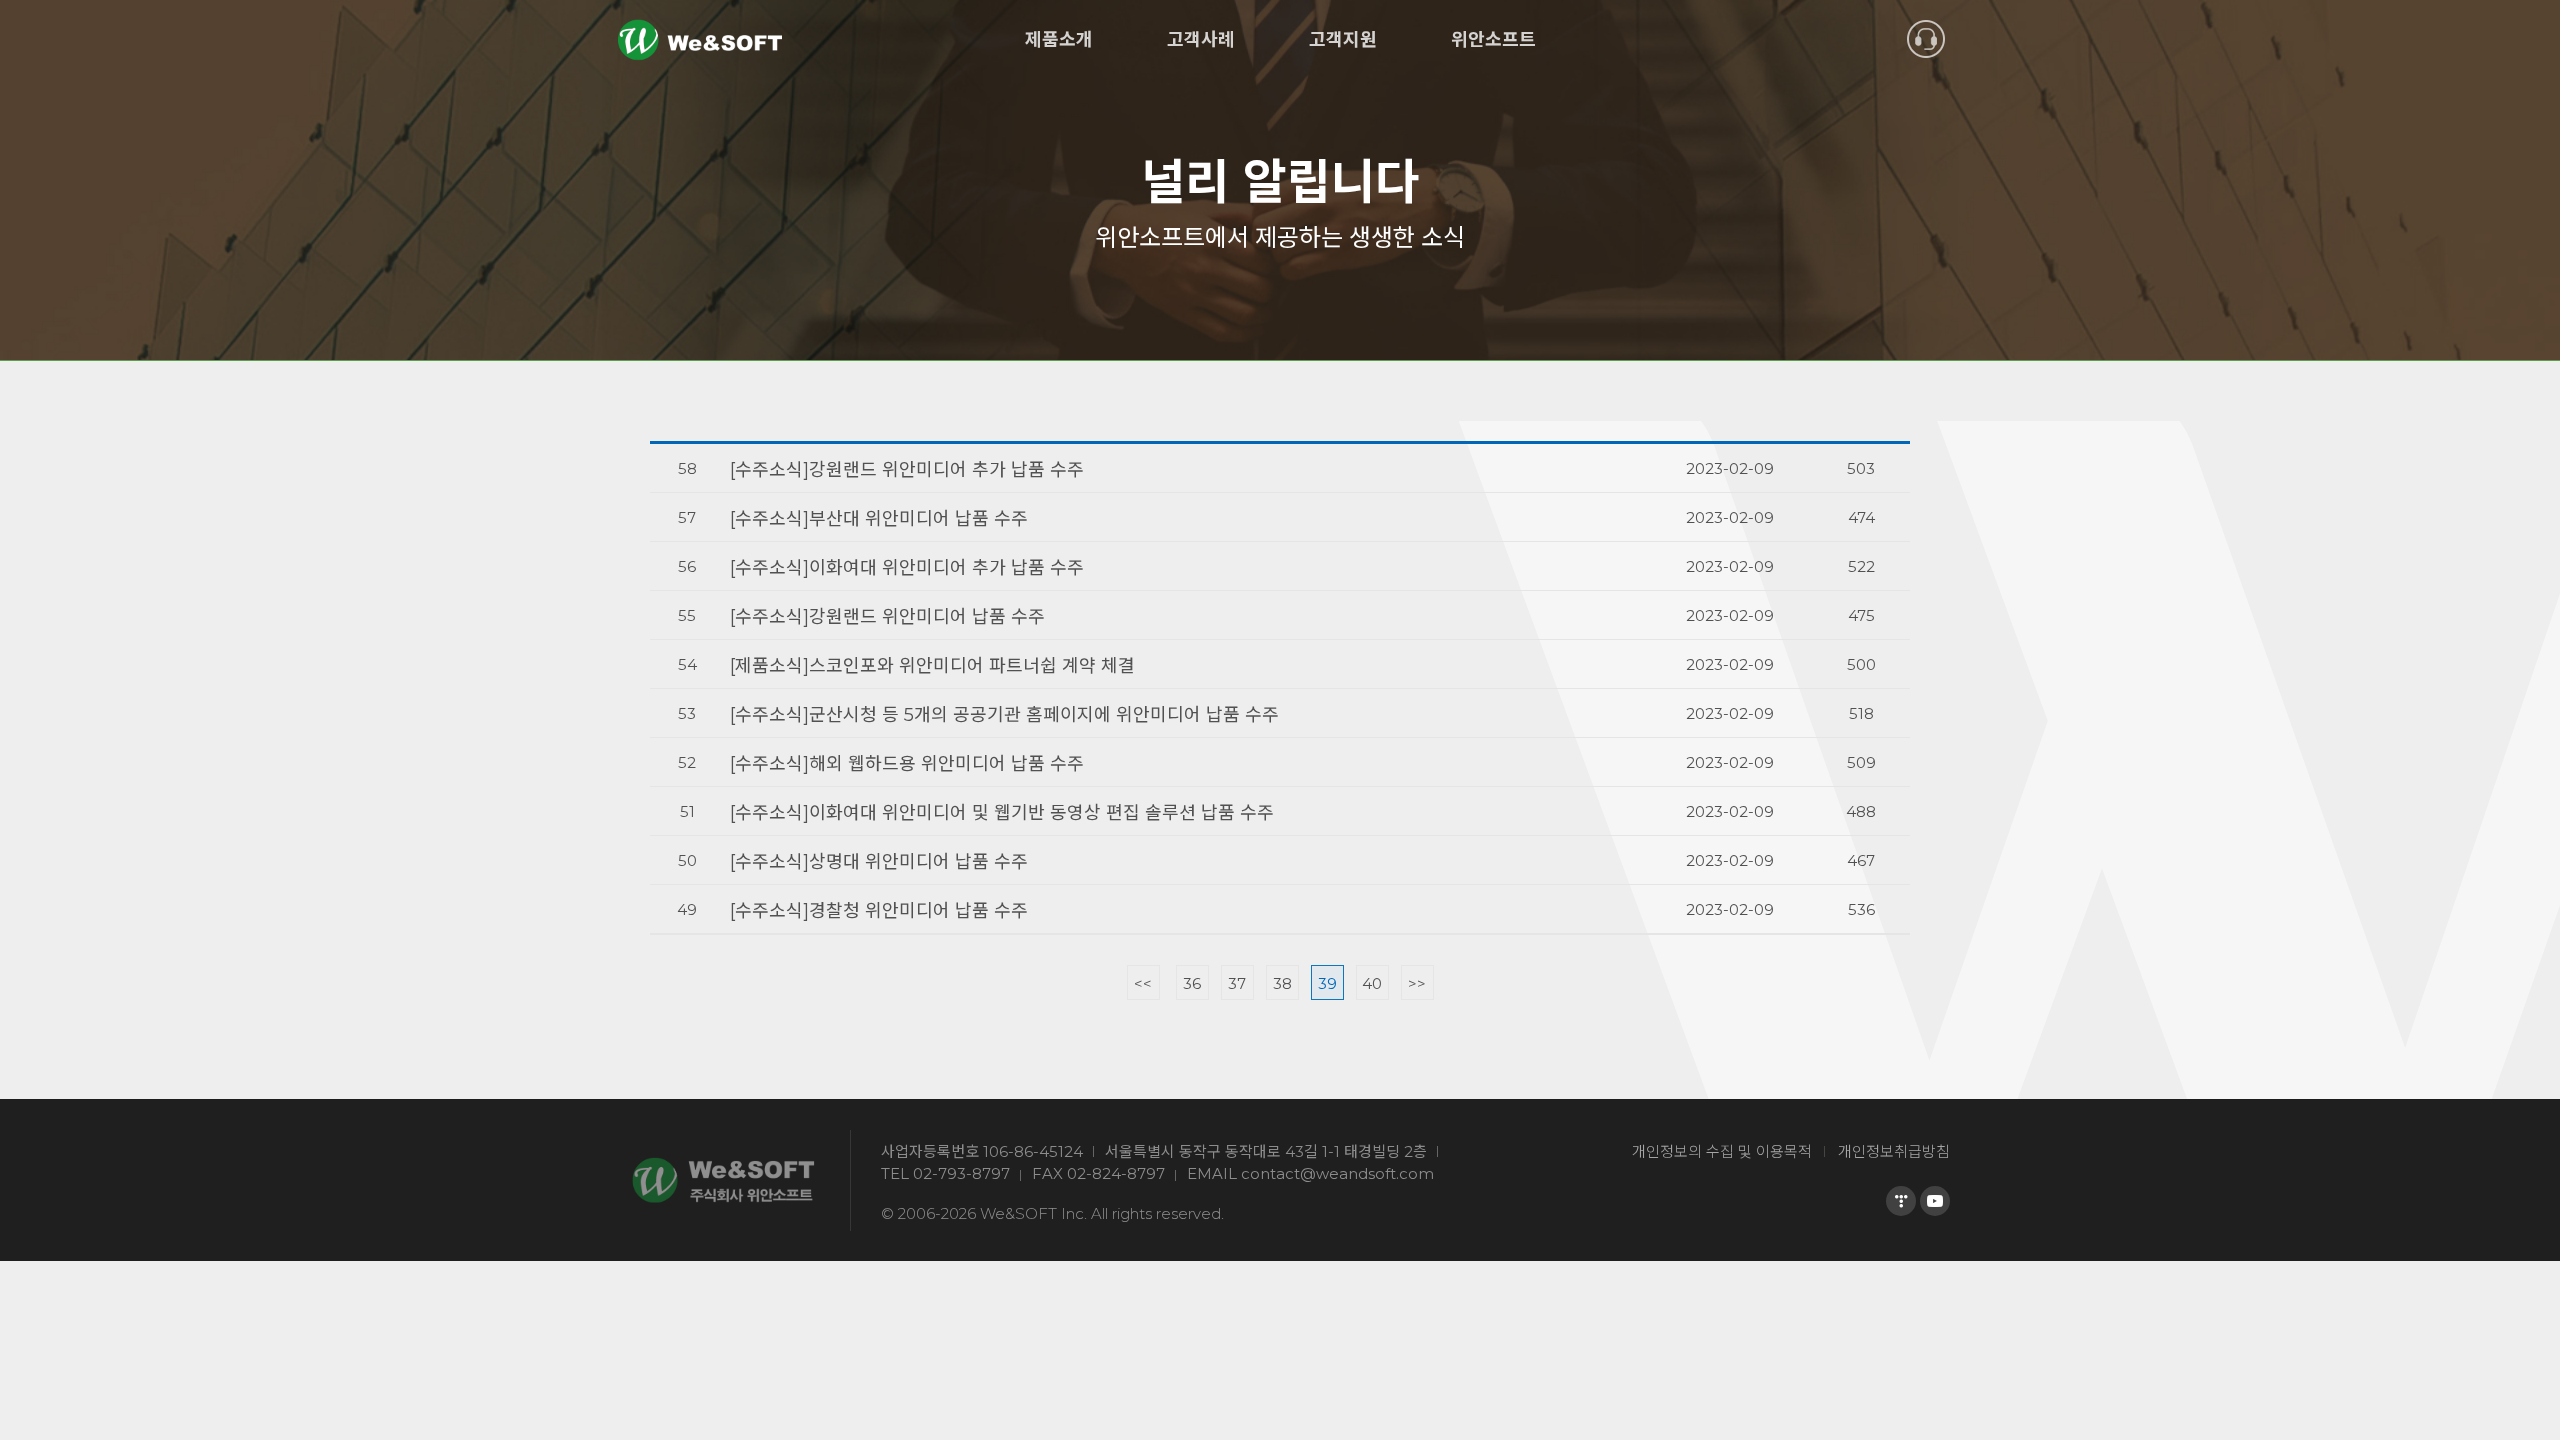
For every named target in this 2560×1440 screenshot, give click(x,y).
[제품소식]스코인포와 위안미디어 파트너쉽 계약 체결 (932, 666)
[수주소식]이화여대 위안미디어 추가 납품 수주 (907, 568)
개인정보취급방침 (1894, 1151)
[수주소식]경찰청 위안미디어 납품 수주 (879, 911)
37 (1237, 983)
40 (1372, 983)
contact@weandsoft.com (1337, 1173)
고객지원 (1343, 40)
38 (1282, 983)
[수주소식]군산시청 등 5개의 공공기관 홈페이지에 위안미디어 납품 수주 (1004, 715)
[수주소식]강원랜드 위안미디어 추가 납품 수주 (907, 470)
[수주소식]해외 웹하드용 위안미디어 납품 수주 (907, 764)
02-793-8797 (961, 1173)
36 (1192, 983)
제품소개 (1059, 40)
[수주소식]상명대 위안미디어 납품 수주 (879, 862)
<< (1143, 983)
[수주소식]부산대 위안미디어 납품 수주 (879, 519)
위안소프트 (1493, 40)
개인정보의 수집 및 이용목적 (1722, 1151)
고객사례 (1201, 40)
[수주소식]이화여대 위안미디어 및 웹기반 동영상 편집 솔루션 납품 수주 (1002, 813)
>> (1417, 983)
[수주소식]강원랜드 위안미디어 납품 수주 (887, 617)
